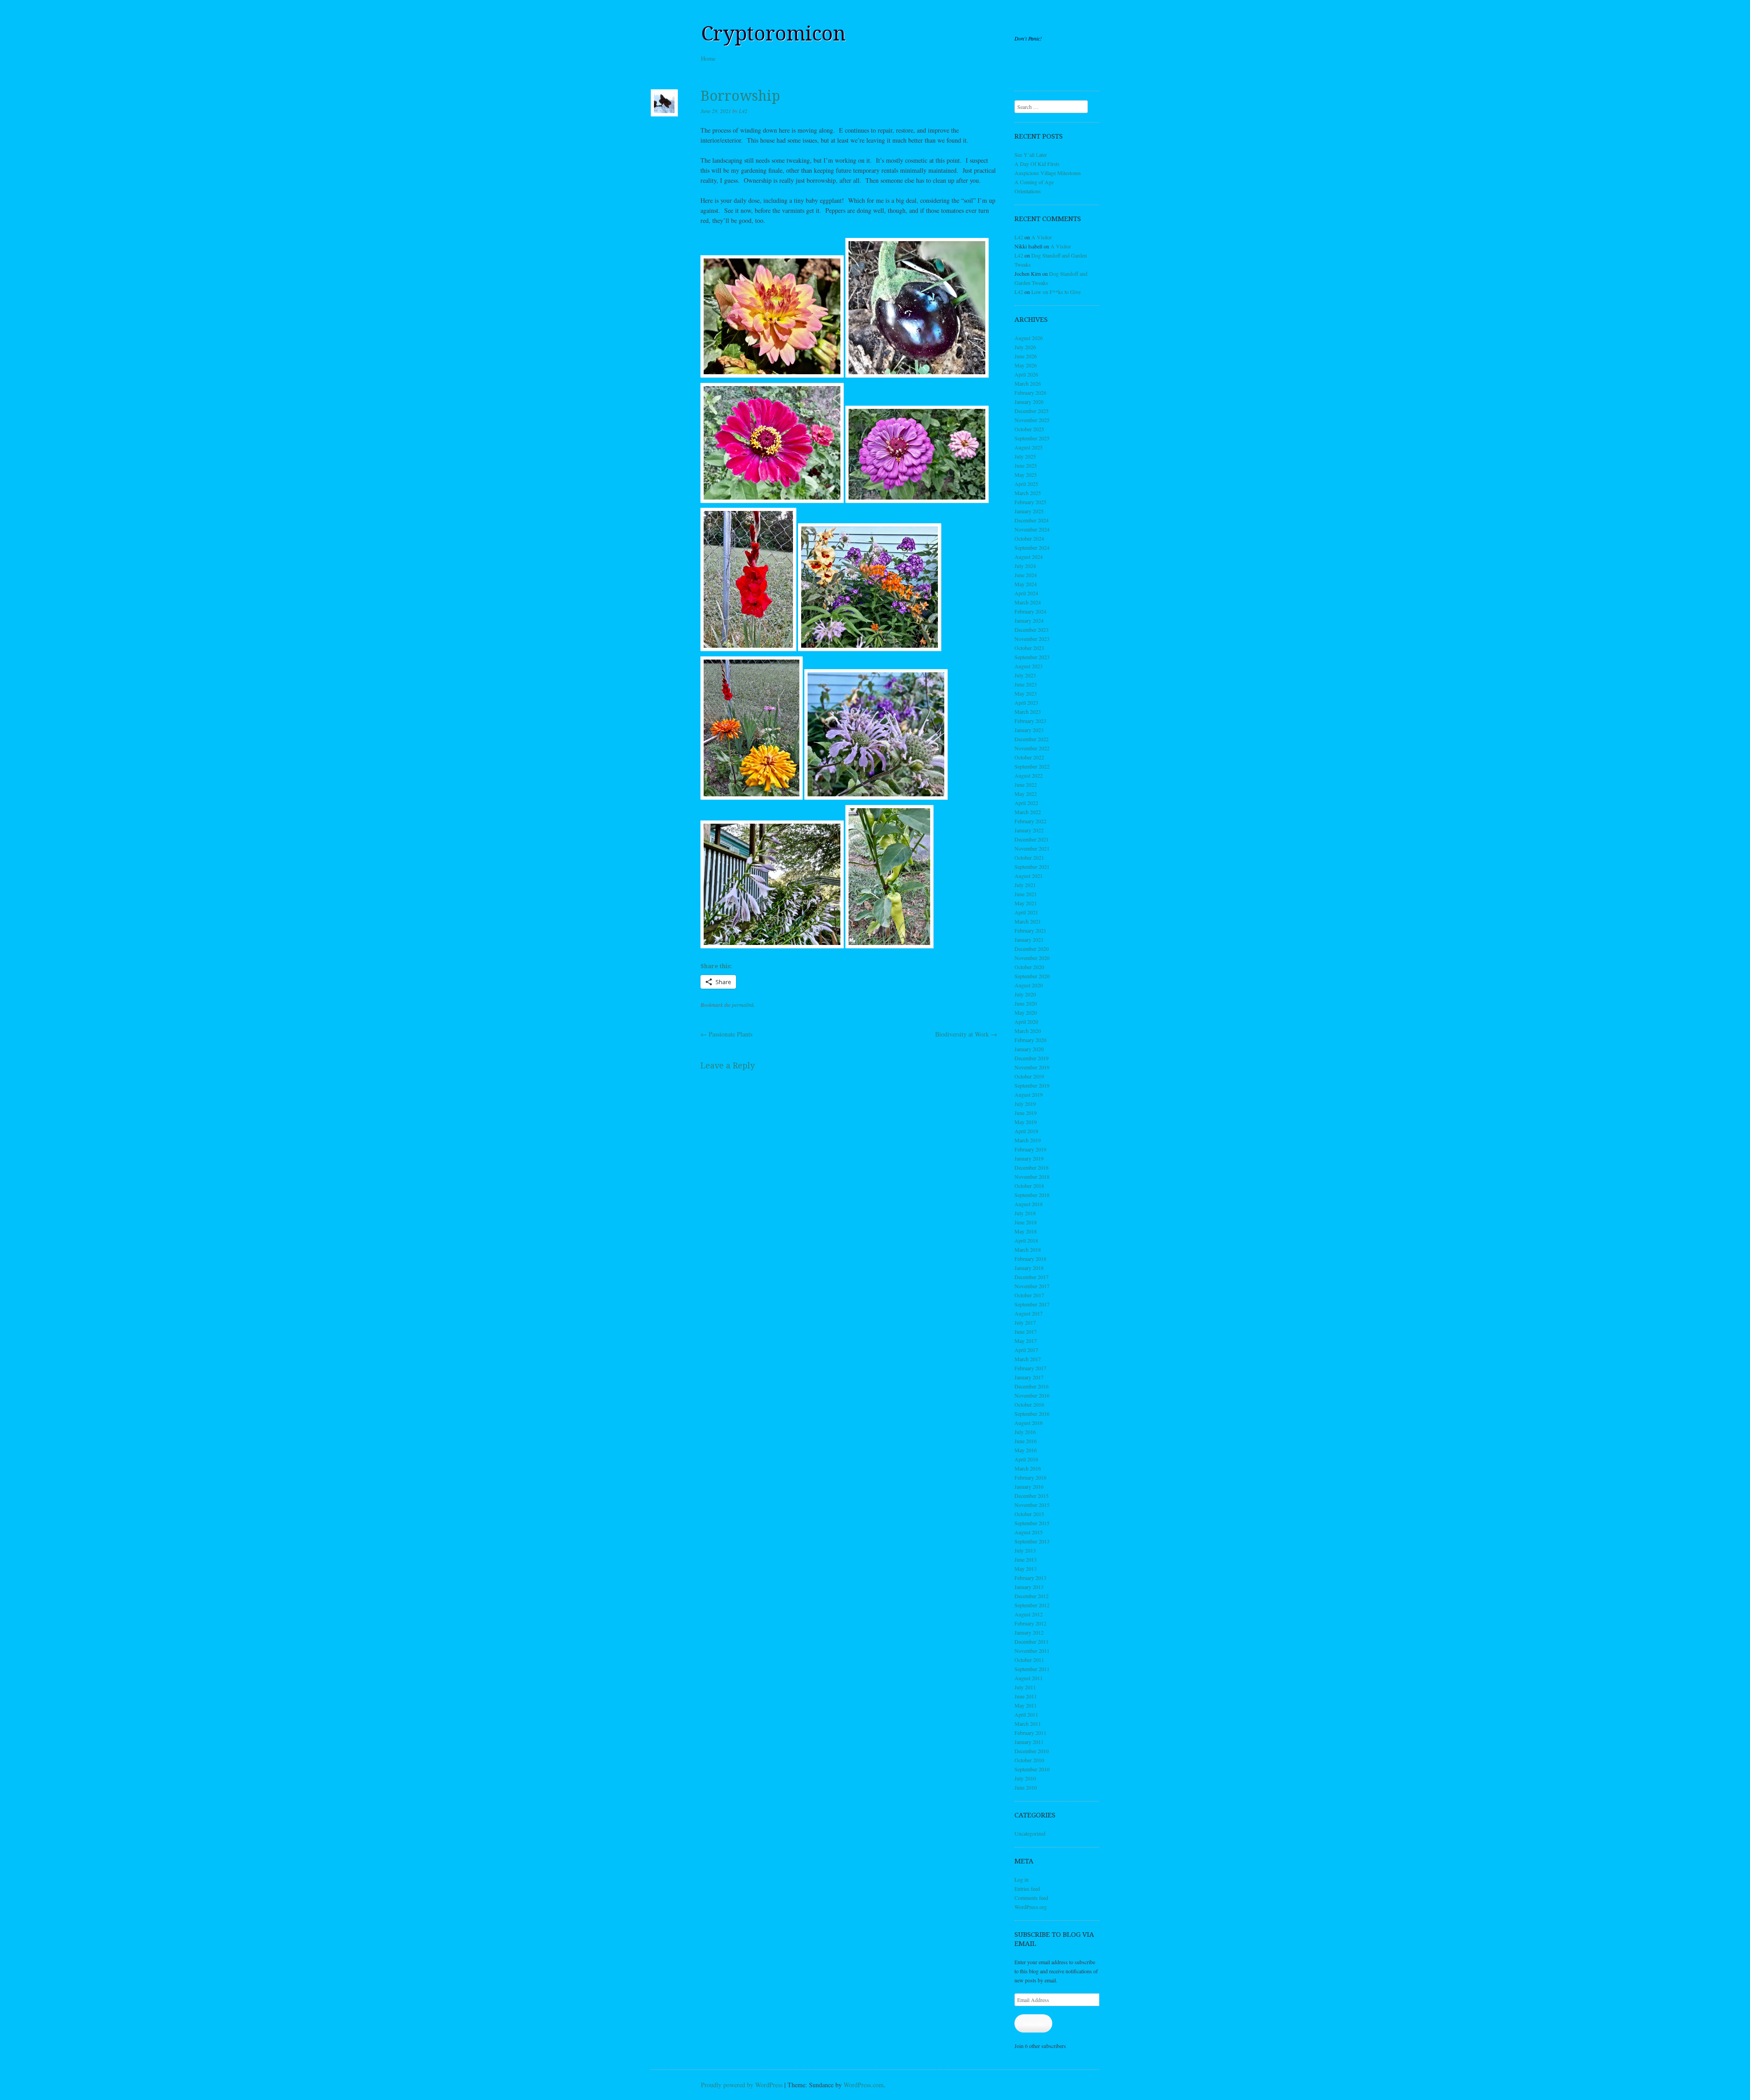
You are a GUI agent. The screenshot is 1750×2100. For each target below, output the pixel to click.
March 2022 (1028, 812)
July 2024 (1025, 566)
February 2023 (1030, 721)
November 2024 (1032, 529)
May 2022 (1026, 794)
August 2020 (1029, 985)
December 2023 (1032, 629)
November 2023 (1032, 639)
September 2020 (1032, 976)
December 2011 (1032, 1641)
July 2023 (1025, 675)
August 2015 (1029, 1532)
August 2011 (1029, 1678)
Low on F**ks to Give (1056, 292)
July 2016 (1025, 1432)
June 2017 (1026, 1331)
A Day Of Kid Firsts (1037, 164)
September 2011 (1032, 1669)
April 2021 (1026, 912)
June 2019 (1026, 1113)
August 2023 (1029, 666)
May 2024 (1026, 584)
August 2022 (1029, 775)
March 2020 (1028, 1031)
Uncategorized (1030, 1833)
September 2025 (1032, 438)
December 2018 (1032, 1167)
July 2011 (1025, 1687)
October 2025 (1029, 429)
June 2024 (1026, 575)
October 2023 (1029, 648)
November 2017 (1032, 1286)
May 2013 (1026, 1569)
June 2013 (1026, 1559)
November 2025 (1032, 420)
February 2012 (1030, 1623)
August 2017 (1029, 1313)
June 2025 (1026, 465)
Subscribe (1033, 2023)
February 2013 (1030, 1578)
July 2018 (1025, 1213)
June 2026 (1026, 356)
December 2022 (1032, 739)
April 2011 (1026, 1714)
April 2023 (1026, 702)
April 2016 (1026, 1459)
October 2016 (1029, 1404)
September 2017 (1032, 1304)
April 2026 (1026, 374)
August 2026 (1029, 338)
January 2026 (1029, 402)
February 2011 (1030, 1733)
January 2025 (1029, 511)
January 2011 (1029, 1742)
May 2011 (1026, 1705)
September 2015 (1032, 1523)
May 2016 (1026, 1450)
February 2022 (1030, 821)
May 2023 (1026, 693)
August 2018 (1029, 1204)
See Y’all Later (1031, 155)
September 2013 (1032, 1541)
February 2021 (1030, 930)
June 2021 (1026, 894)
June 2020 (1026, 1003)
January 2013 (1029, 1587)
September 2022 (1032, 766)
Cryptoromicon (773, 34)
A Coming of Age (1034, 182)
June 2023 (1026, 684)
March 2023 (1028, 712)
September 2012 (1032, 1605)
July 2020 (1025, 994)
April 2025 (1026, 484)
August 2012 (1029, 1614)
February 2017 (1030, 1368)
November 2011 (1032, 1651)
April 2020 (1026, 1022)
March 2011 (1028, 1723)
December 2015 (1032, 1496)
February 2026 (1030, 392)
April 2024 (1026, 593)
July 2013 (1025, 1550)
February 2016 (1030, 1477)
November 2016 (1032, 1395)
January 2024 (1029, 620)
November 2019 (1032, 1067)
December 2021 (1032, 839)
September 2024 (1032, 547)
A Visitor (1042, 237)
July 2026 (1025, 347)
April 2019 (1026, 1131)
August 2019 (1029, 1094)
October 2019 (1029, 1076)
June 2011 (1026, 1696)
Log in (1022, 1879)
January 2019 (1029, 1158)
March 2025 (1028, 493)
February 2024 (1030, 611)
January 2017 (1029, 1377)
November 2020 (1032, 958)
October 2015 (1029, 1514)
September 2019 (1032, 1085)
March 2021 (1028, 921)
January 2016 (1029, 1486)
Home (708, 58)
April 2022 (1026, 803)
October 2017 (1029, 1295)
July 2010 (1025, 1778)
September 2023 (1032, 657)
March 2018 (1028, 1249)
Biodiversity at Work (966, 1034)
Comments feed (1031, 1898)
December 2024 (1032, 520)
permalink (743, 1005)
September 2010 (1032, 1769)
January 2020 (1029, 1049)
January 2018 (1029, 1268)
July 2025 (1025, 456)
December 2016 (1032, 1386)
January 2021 (1029, 939)
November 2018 (1032, 1176)
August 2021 (1029, 876)
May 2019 (1026, 1122)
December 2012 (1032, 1596)
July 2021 (1025, 885)
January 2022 (1029, 830)
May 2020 (1026, 1012)
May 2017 (1026, 1341)
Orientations (1028, 191)
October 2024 (1029, 538)
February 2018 (1030, 1259)
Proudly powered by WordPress (742, 2085)
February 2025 (1030, 502)
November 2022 (1032, 748)
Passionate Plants (726, 1034)
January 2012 (1029, 1632)
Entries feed (1027, 1888)
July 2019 (1025, 1104)
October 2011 (1029, 1660)
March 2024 (1028, 602)
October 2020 (1029, 967)
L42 (743, 111)
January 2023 (1029, 730)
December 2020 (1032, 949)
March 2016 (1028, 1468)
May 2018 (1026, 1231)
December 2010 (1032, 1751)
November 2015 (1032, 1505)
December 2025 (1032, 411)
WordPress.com (864, 2085)
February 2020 (1030, 1040)
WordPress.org (1031, 1907)
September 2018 (1032, 1195)
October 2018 (1029, 1186)
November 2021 (1032, 848)
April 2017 (1026, 1350)
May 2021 (1026, 903)
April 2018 (1026, 1240)
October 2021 (1029, 857)
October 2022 (1029, 757)
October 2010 (1029, 1760)
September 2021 (1032, 867)
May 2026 (1026, 365)
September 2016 (1032, 1414)
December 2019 (1032, 1058)
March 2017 (1028, 1359)
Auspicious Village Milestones (1048, 173)
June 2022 (1026, 784)
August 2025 (1029, 447)
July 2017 (1025, 1322)
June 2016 (1026, 1441)
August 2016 (1029, 1423)
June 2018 (1026, 1222)
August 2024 (1029, 557)
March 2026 (1028, 383)
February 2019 (1030, 1149)
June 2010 (1026, 1787)
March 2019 (1028, 1140)
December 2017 (1032, 1277)
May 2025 (1026, 475)
